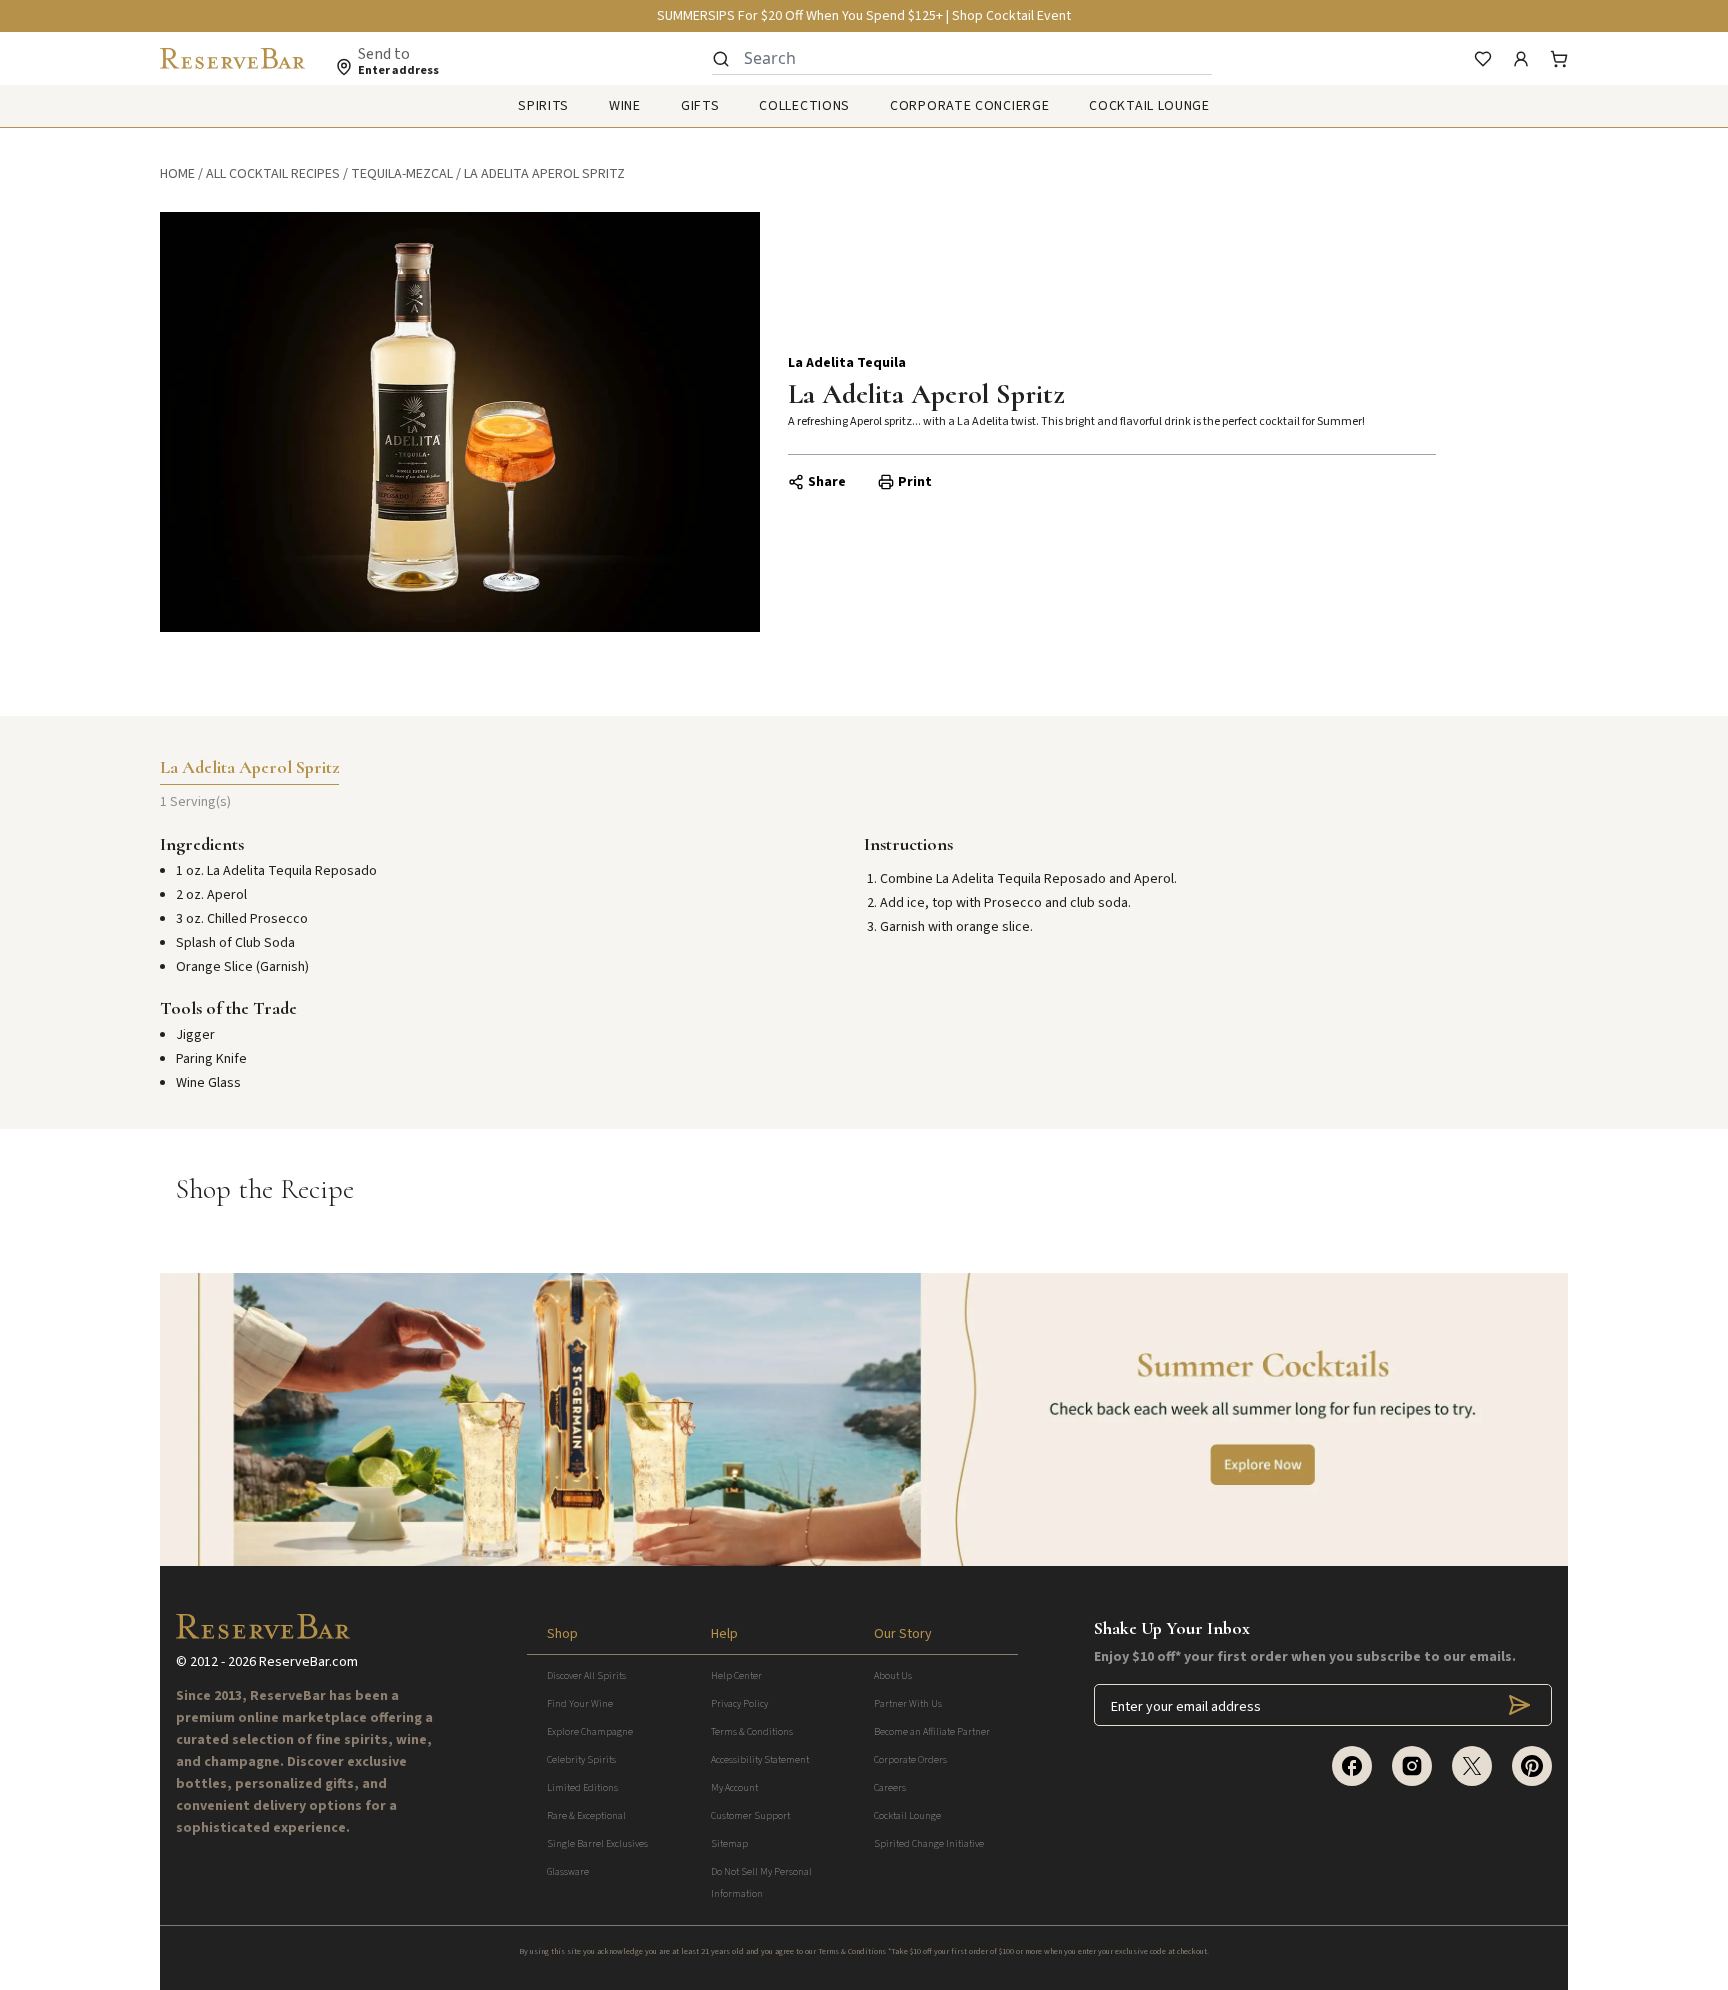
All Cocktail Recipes (273, 174)
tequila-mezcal (402, 174)
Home (177, 174)
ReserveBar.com (308, 1662)
